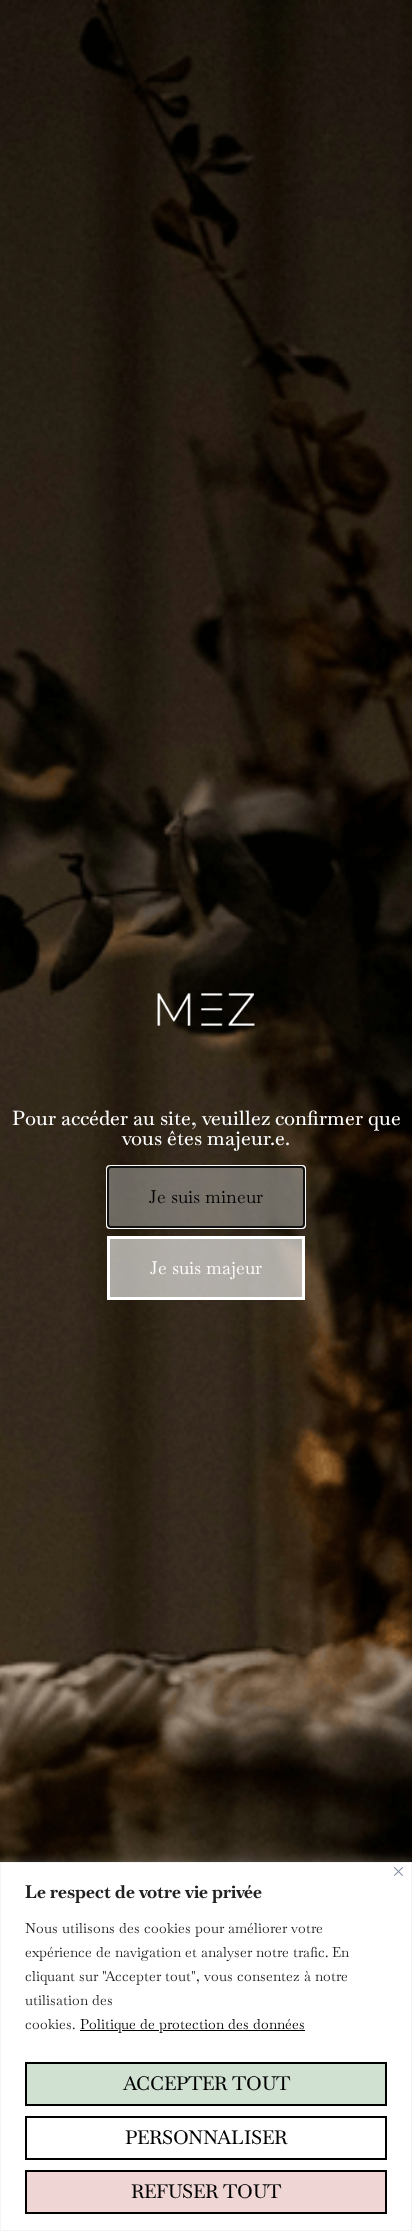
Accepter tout (206, 2083)
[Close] (398, 1871)
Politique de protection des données (192, 2024)
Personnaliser (206, 2137)
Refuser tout (206, 2191)
